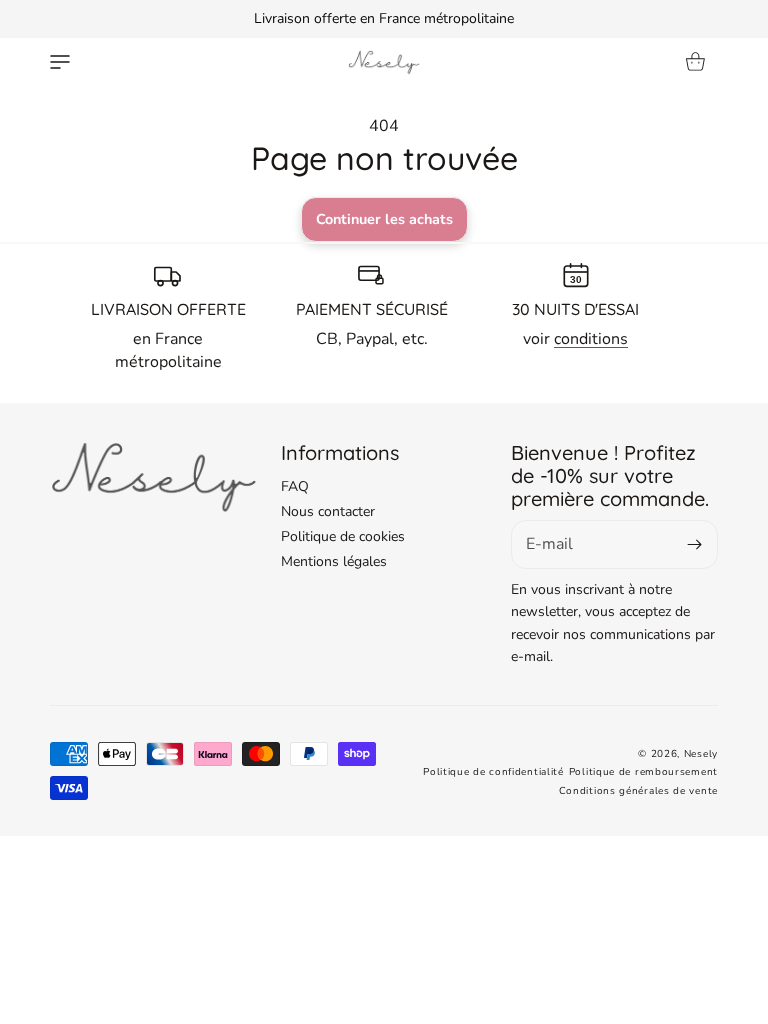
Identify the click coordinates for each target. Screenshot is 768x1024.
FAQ (295, 486)
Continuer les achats (384, 219)
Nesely (701, 754)
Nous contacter (328, 511)
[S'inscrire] (695, 544)
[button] (60, 62)
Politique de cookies (343, 536)
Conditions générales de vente (638, 791)
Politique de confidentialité (493, 772)
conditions (591, 339)
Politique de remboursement (643, 772)
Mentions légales (334, 561)
